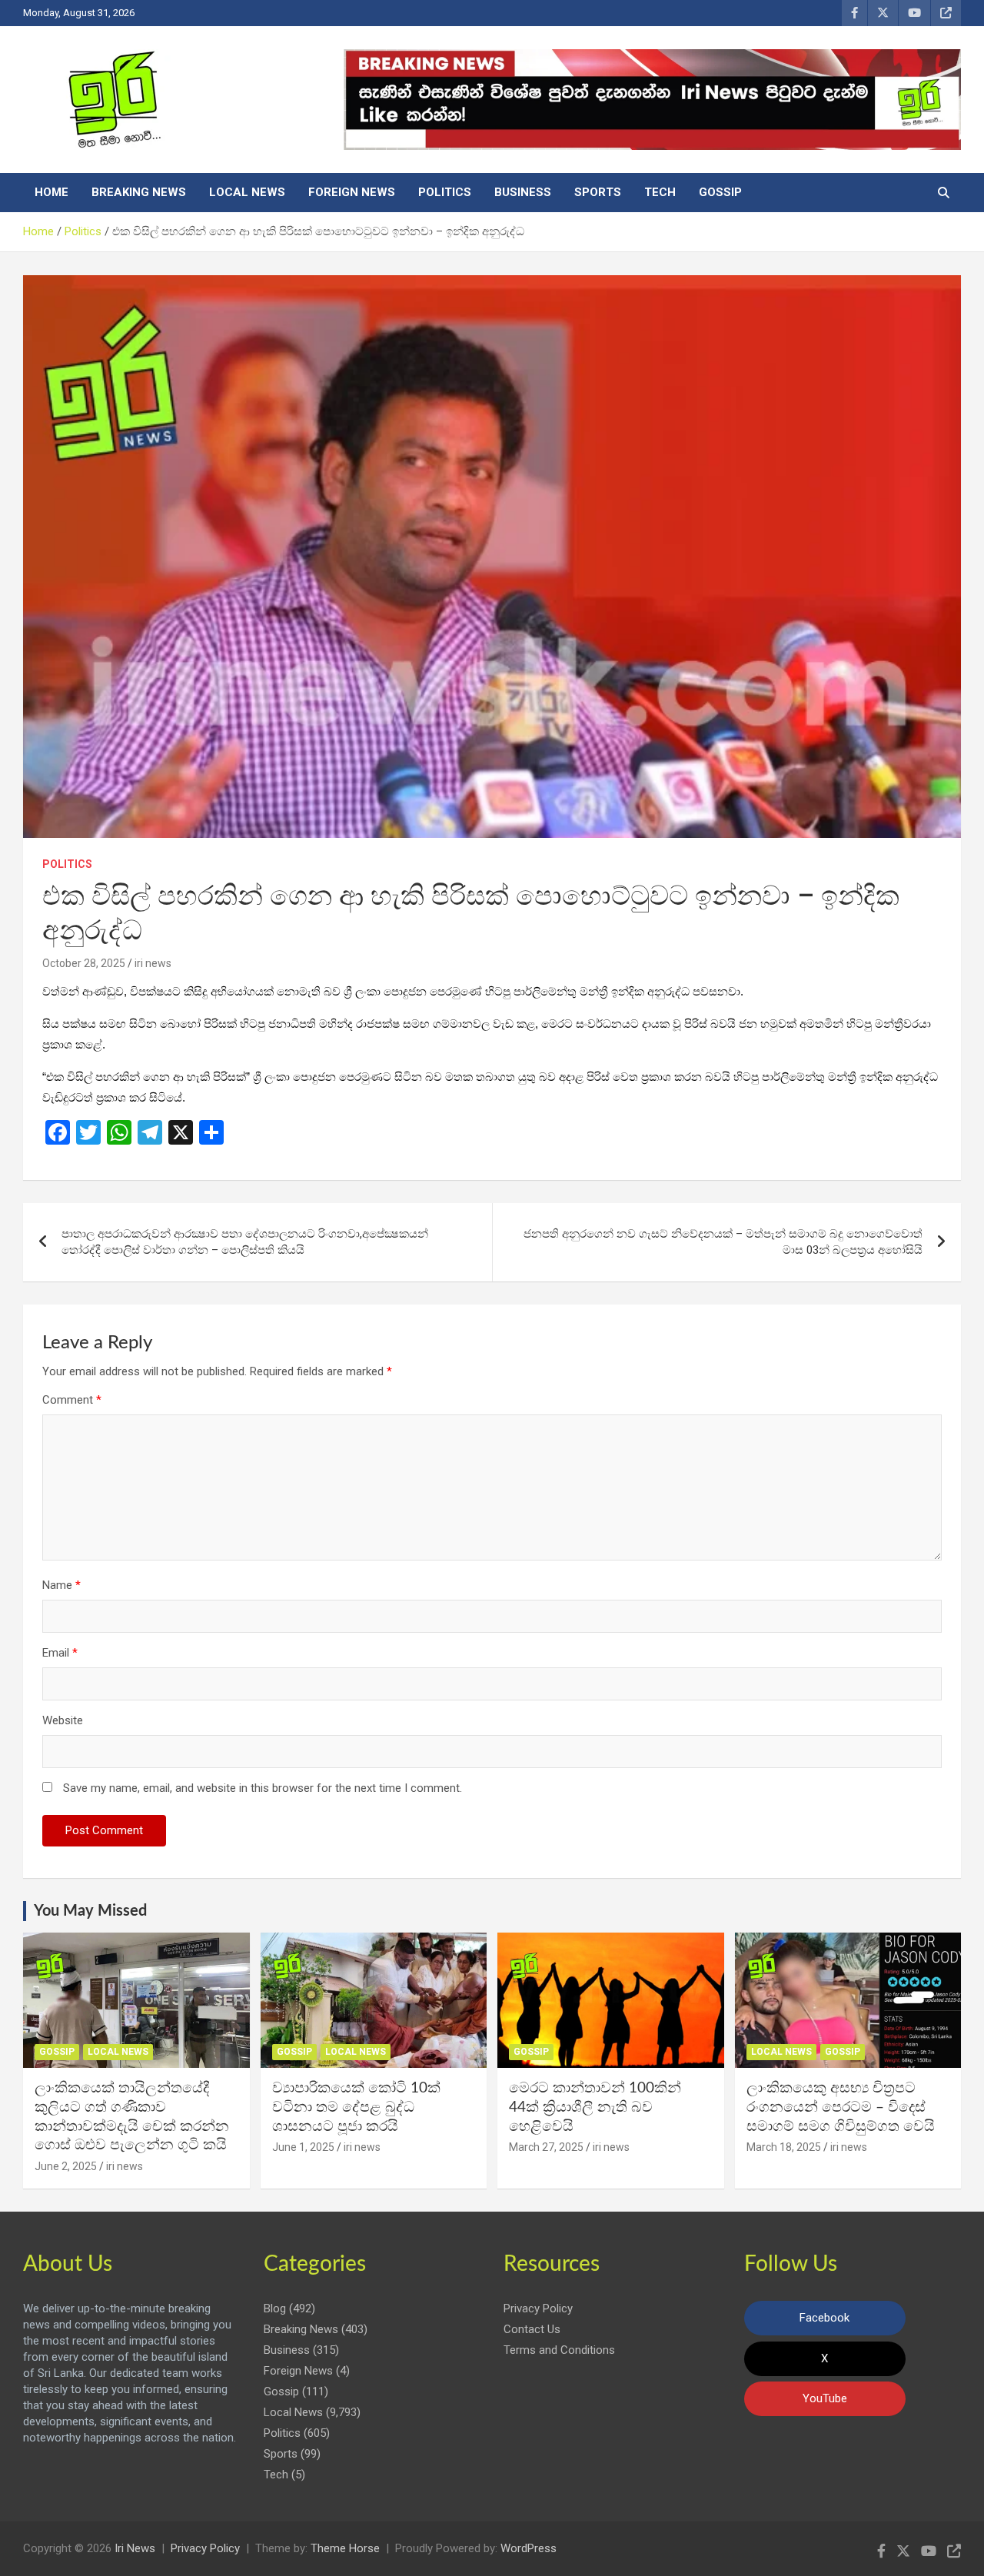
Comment (72, 1400)
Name (61, 1585)
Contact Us (532, 2329)
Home (52, 192)
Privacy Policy (538, 2308)
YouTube (825, 2398)
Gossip (720, 192)
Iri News (135, 2548)
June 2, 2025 (66, 2166)
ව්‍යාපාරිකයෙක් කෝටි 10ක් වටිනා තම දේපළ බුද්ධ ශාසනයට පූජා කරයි (356, 2107)
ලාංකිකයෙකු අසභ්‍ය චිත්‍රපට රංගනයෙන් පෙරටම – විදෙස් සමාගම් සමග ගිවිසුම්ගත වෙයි (841, 2107)
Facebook (824, 2318)
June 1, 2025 (303, 2147)
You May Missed (90, 1911)
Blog (275, 2308)
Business (523, 192)
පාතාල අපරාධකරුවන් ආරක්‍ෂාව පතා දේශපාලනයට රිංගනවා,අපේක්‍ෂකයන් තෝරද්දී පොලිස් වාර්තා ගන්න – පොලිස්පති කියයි (245, 1242)
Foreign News (352, 192)
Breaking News (139, 192)
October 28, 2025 (84, 963)
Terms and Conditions (559, 2350)
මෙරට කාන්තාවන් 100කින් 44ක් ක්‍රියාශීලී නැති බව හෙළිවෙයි (595, 2107)
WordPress (529, 2548)
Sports (598, 192)
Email (60, 1653)
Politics (445, 192)
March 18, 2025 (784, 2147)
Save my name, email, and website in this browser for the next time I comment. (263, 1788)
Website (63, 1720)
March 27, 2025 (546, 2147)
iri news (153, 963)
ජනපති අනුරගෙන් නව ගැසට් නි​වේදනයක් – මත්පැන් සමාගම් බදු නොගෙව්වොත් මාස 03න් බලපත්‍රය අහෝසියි (723, 1242)
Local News (247, 192)
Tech (660, 192)
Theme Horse (345, 2548)
